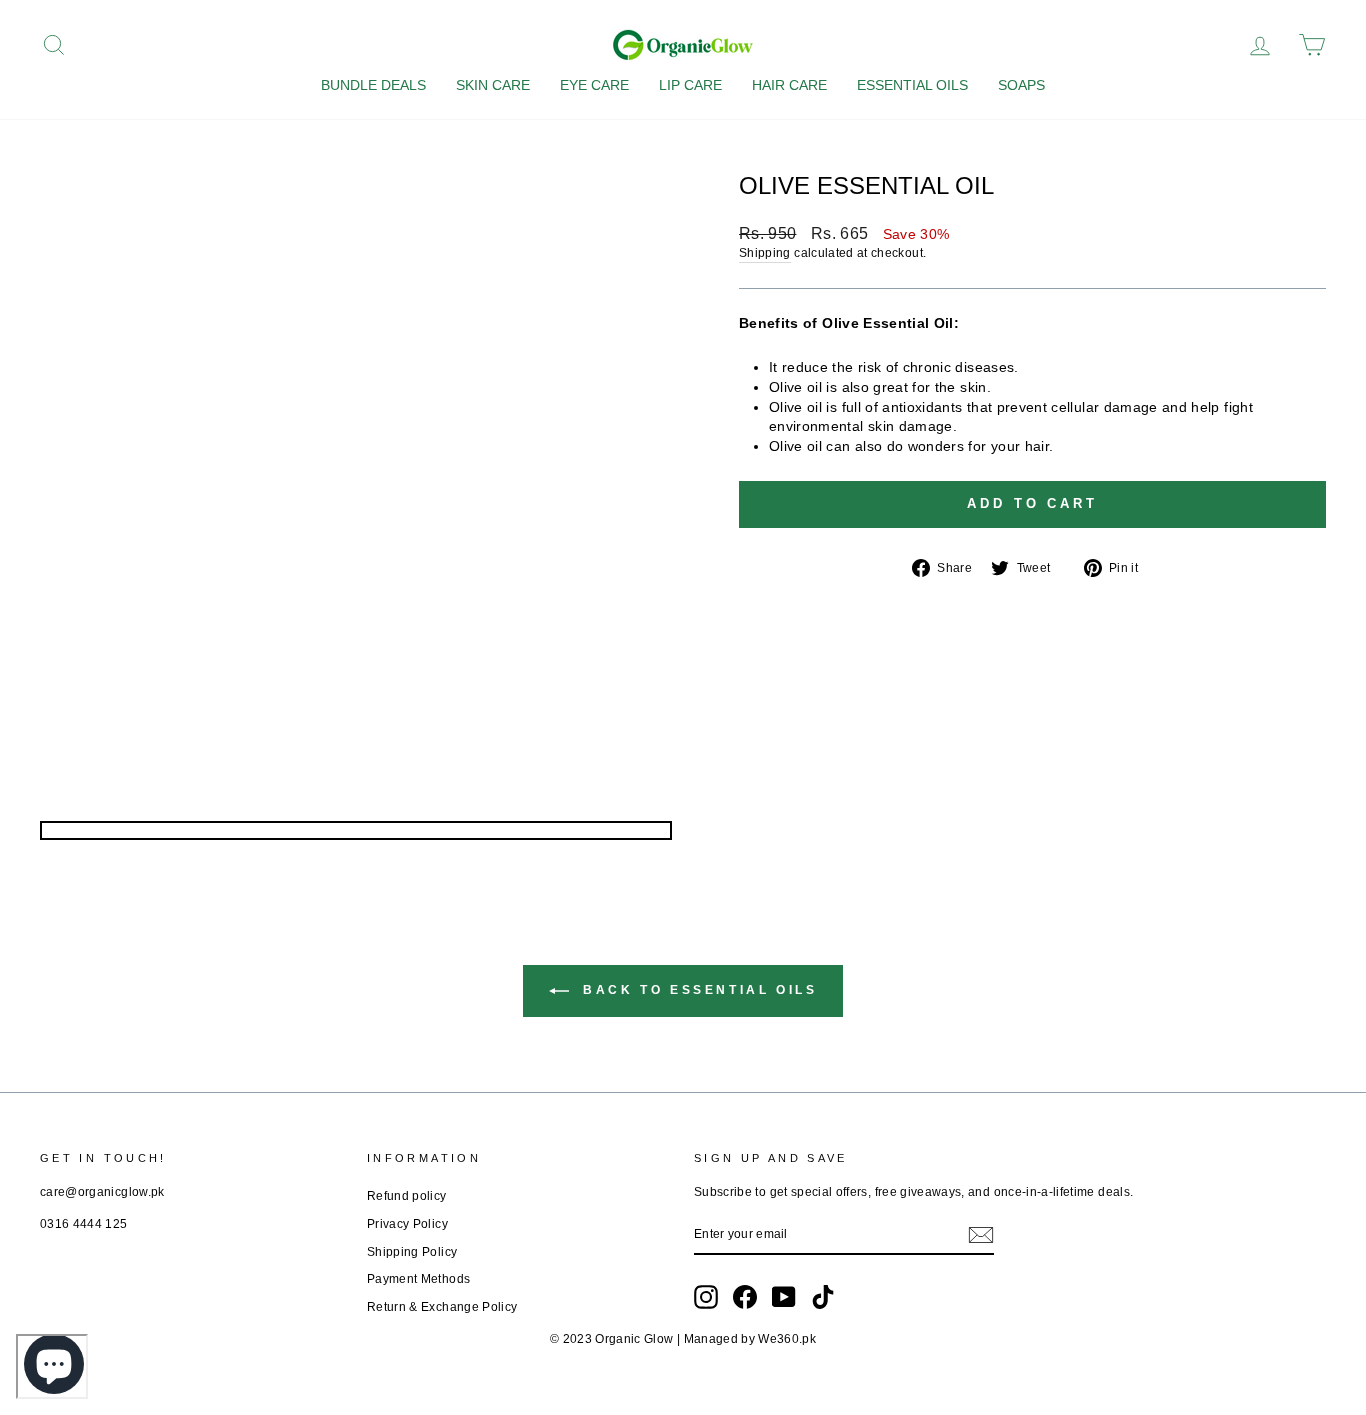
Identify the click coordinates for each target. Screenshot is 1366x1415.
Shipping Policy (412, 1252)
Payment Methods (418, 1279)
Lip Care (690, 85)
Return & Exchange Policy (442, 1307)
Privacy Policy (407, 1224)
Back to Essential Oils (697, 990)
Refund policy (407, 1196)
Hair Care (789, 85)
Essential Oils (912, 85)
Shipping (765, 253)
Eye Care (594, 85)
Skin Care (493, 85)
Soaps (1021, 85)
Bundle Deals (373, 85)
